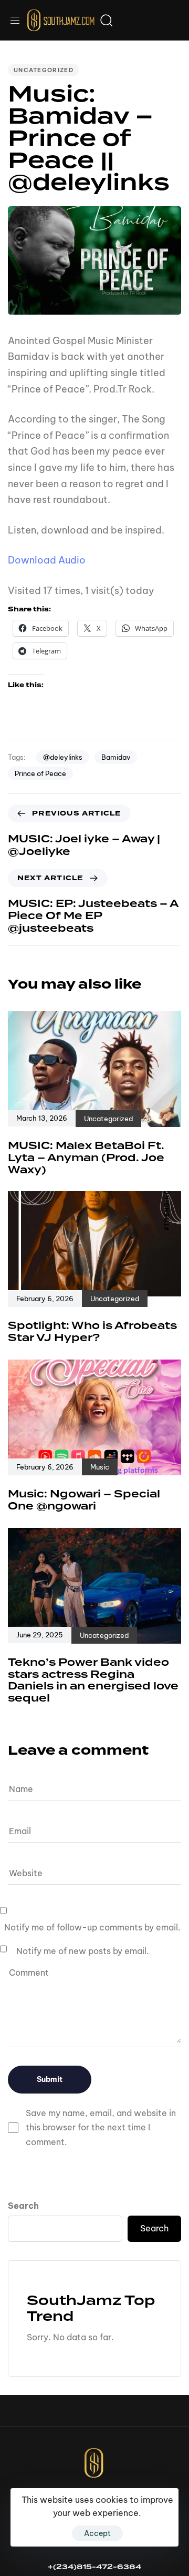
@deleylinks (63, 757)
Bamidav (116, 757)
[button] (19, 20)
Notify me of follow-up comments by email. (92, 1927)
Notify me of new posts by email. (83, 1951)
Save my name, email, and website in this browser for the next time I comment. (101, 2127)
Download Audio (47, 560)
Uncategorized (44, 70)
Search (23, 2206)
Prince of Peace (40, 773)
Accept (97, 2533)
